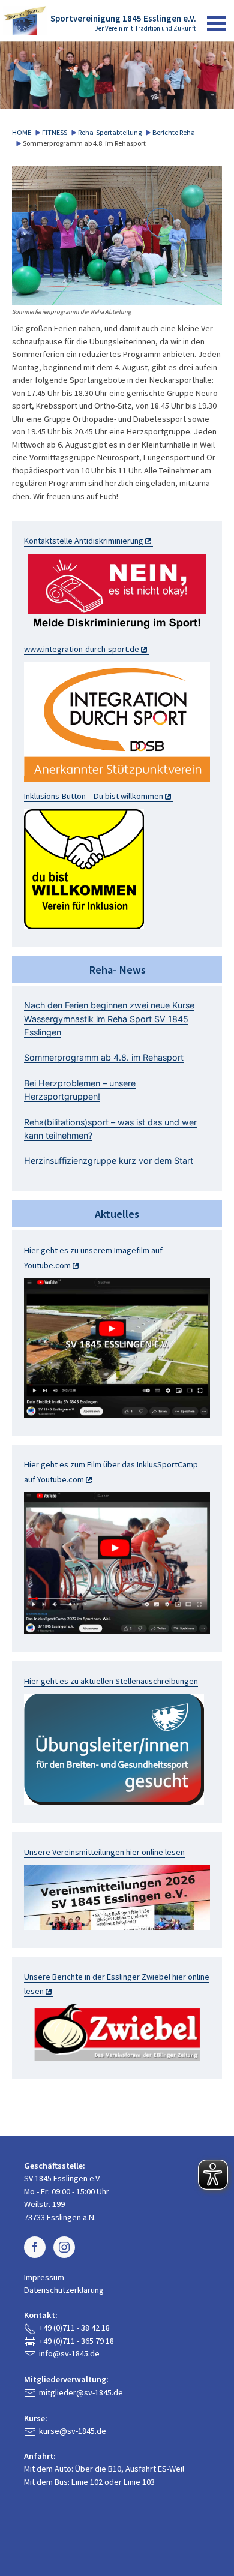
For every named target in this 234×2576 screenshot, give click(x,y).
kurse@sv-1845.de (73, 2431)
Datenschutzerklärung (64, 2290)
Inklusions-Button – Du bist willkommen (94, 796)
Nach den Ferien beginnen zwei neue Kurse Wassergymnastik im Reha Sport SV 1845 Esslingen (109, 1019)
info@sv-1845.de (69, 2353)
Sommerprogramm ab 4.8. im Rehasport (104, 1057)
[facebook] (35, 2247)
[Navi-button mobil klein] (217, 23)
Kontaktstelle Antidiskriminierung (84, 541)
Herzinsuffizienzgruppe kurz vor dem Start (109, 1161)
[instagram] (64, 2247)
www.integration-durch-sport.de (82, 649)
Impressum (44, 2277)
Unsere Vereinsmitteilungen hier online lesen (104, 1852)
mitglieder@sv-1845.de (81, 2392)
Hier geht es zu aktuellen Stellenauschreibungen (111, 1681)
